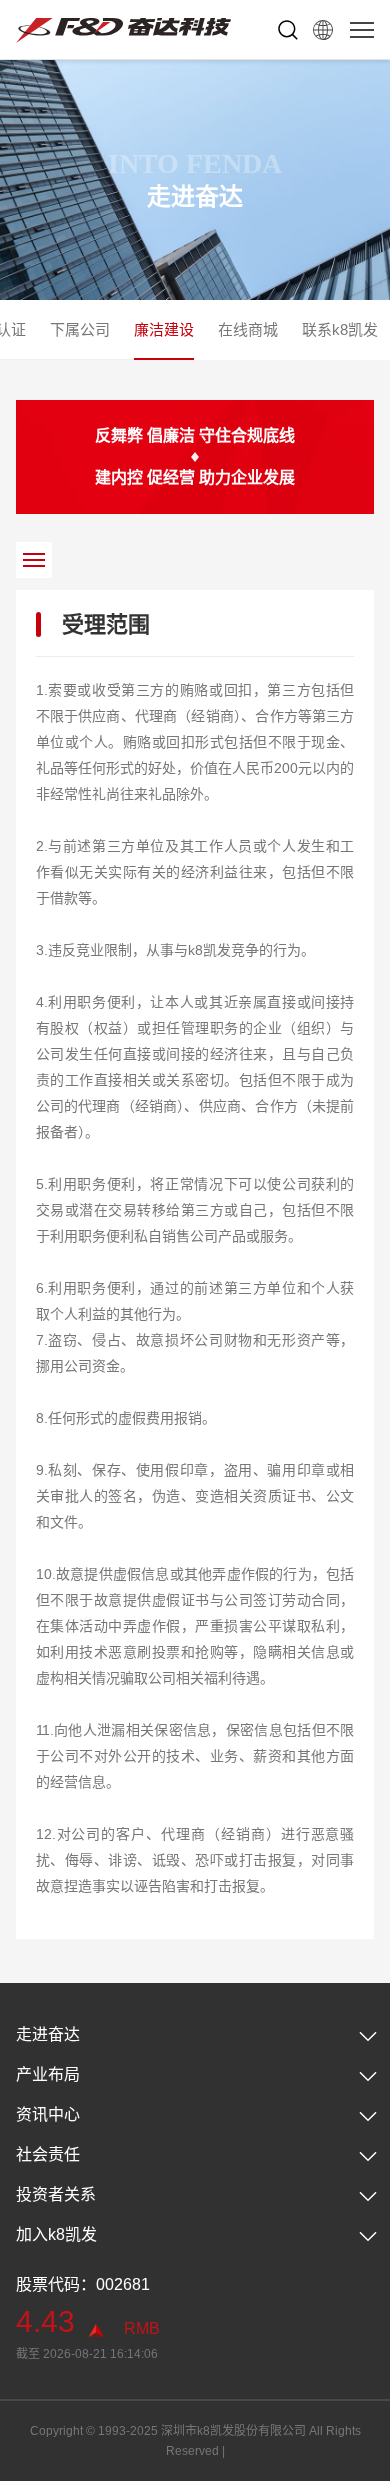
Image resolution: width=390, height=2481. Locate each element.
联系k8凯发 (340, 329)
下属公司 (80, 329)
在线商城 (248, 329)
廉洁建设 (164, 329)
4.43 (45, 2322)
